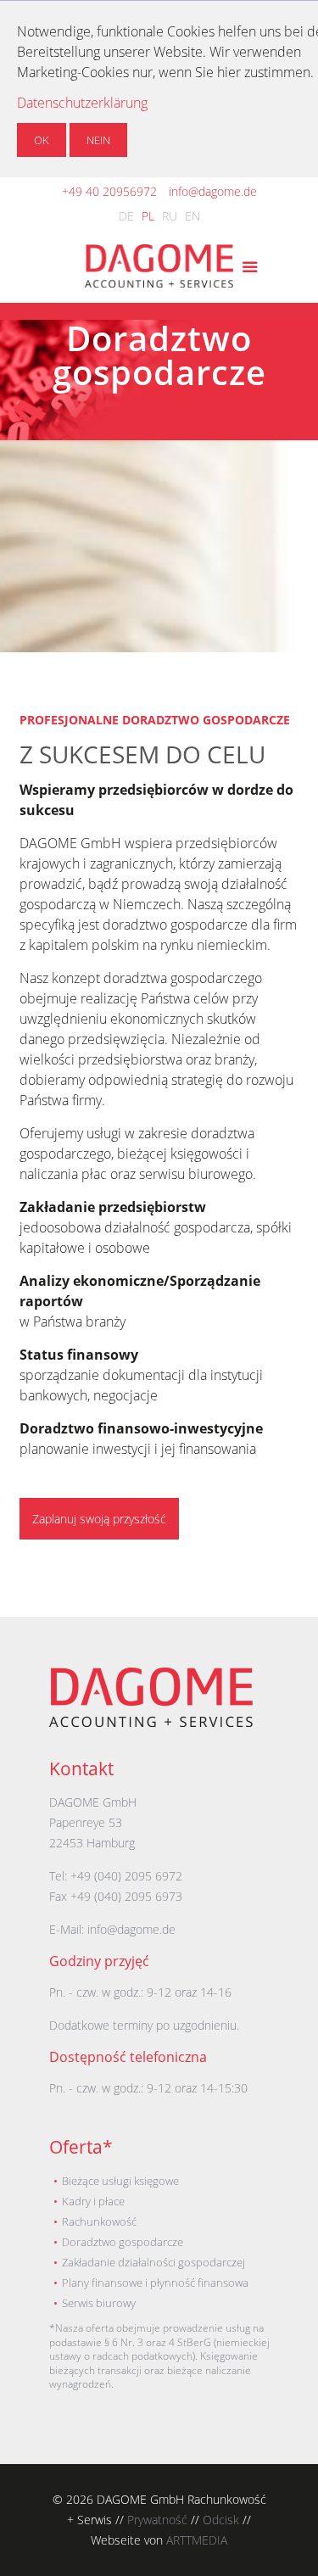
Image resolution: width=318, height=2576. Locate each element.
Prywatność (157, 2520)
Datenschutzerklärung (82, 103)
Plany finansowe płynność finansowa (155, 2283)
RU (170, 216)
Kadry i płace (93, 2201)
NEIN (98, 140)
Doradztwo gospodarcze (123, 2242)
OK (42, 140)
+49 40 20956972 (109, 191)
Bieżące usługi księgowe (120, 2181)
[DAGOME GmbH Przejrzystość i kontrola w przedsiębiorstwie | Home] (159, 269)
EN (192, 216)
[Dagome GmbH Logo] (151, 1722)
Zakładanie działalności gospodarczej (153, 2262)
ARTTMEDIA (197, 2540)
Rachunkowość (99, 2221)
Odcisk (221, 2520)
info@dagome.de (213, 191)
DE (126, 216)
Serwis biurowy (99, 2303)
